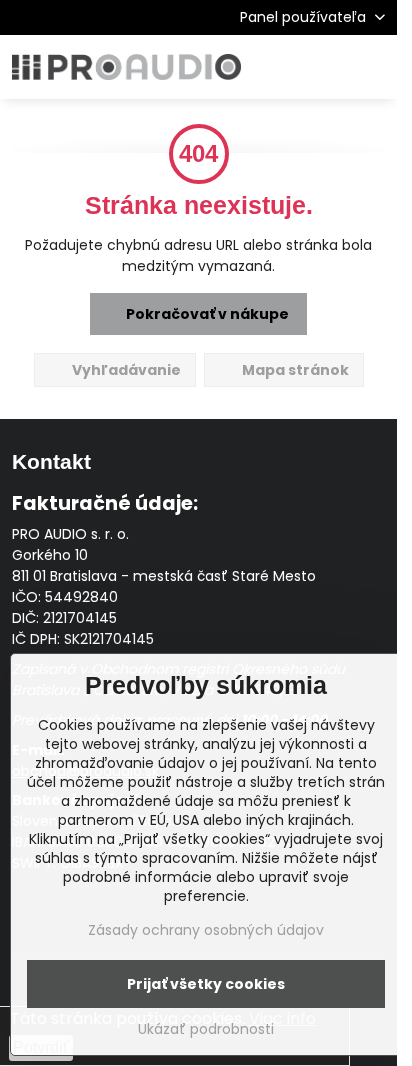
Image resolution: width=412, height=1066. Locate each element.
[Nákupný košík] (325, 67)
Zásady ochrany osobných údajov (206, 930)
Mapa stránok (294, 370)
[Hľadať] (277, 67)
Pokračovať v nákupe (206, 314)
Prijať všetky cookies (206, 984)
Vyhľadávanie (125, 370)
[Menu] (373, 67)
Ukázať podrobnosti (206, 1029)
